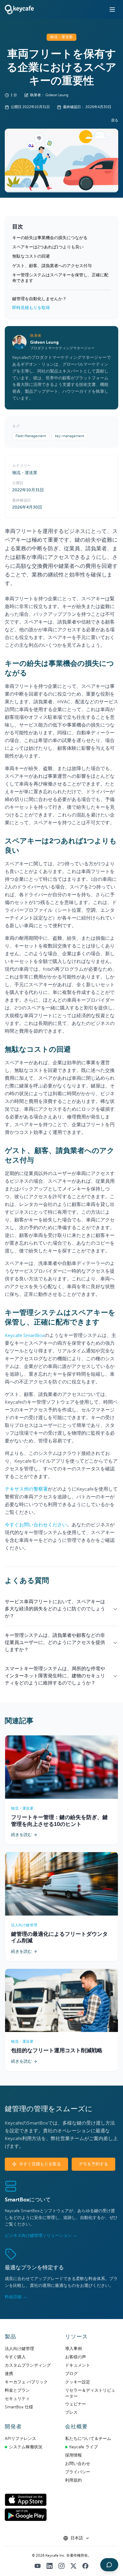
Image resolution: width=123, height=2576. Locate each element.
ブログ (71, 2374)
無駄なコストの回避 (31, 256)
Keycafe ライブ (84, 2447)
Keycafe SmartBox (25, 1336)
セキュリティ (17, 2399)
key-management (70, 436)
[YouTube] (38, 2566)
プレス (71, 2413)
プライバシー (78, 2472)
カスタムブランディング (28, 2365)
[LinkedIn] (50, 2566)
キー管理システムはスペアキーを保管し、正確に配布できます (60, 278)
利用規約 (73, 2480)
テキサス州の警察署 (26, 1489)
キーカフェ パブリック (26, 2382)
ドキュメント (78, 2365)
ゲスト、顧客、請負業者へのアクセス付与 (52, 266)
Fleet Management (31, 436)
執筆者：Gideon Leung (49, 95)
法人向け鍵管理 (19, 2349)
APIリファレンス (20, 2439)
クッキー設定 (78, 2382)
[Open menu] (112, 10)
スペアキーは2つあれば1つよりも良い (48, 247)
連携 (9, 2374)
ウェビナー (76, 2404)
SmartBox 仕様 (19, 2407)
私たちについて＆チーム (88, 2439)
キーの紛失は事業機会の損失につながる (50, 238)
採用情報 (73, 2455)
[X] (73, 2566)
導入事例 (73, 2349)
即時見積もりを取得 (31, 308)
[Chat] (109, 2565)
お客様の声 (76, 2357)
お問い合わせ (78, 2464)
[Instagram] (61, 2566)
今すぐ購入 (15, 2357)
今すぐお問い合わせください (36, 1525)
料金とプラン (17, 2390)
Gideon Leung (44, 342)
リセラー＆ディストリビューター (90, 2393)
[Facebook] (85, 2566)
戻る (115, 121)
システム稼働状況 (26, 2447)
